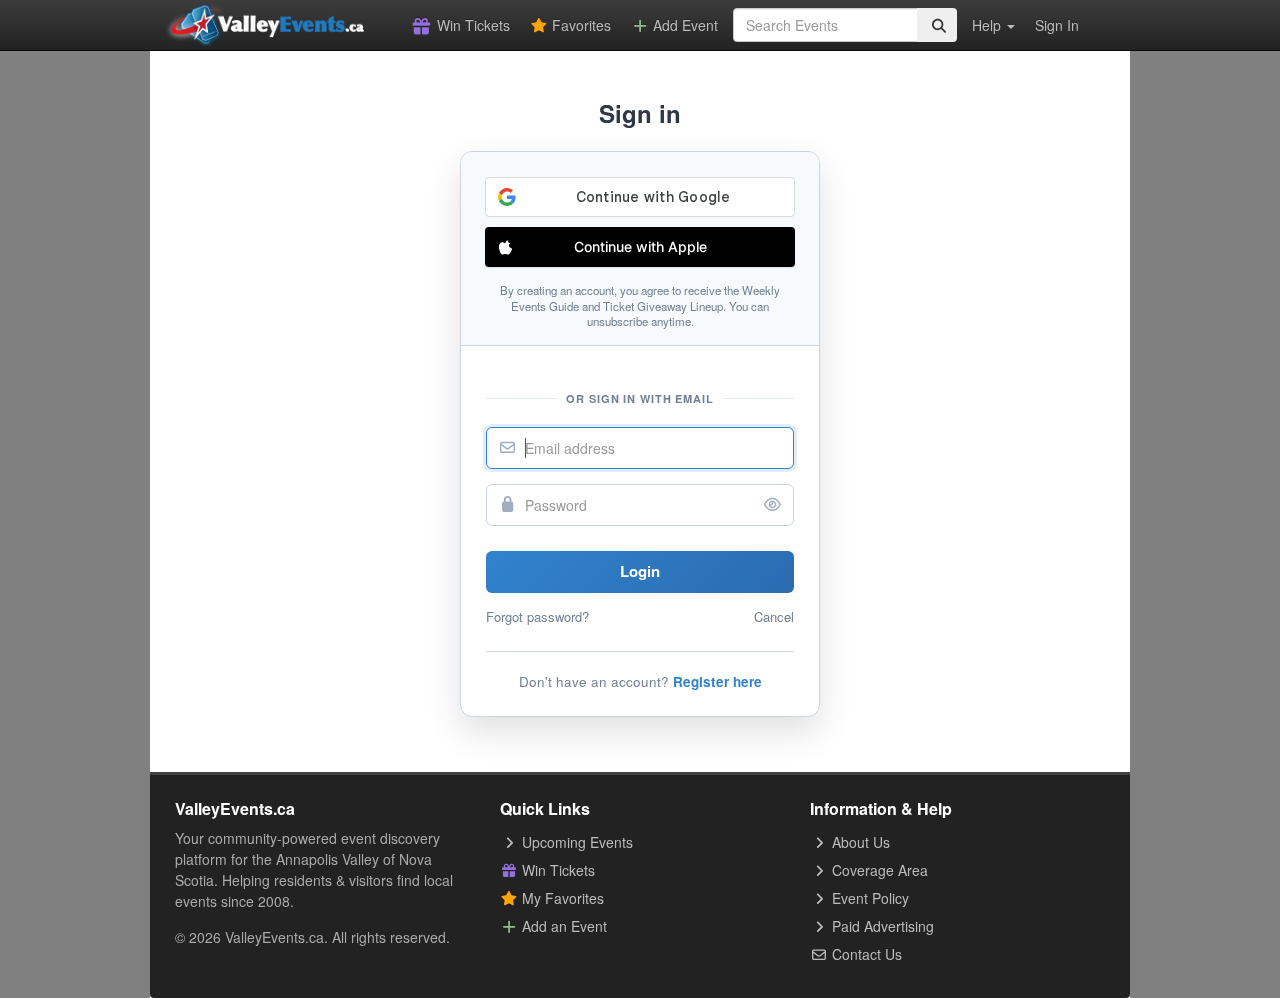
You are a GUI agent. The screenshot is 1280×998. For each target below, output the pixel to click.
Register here (717, 681)
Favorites (579, 25)
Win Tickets (471, 25)
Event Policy (868, 898)
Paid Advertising (881, 926)
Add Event (683, 25)
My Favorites (561, 898)
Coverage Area (878, 870)
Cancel (774, 617)
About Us (859, 842)
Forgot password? (537, 617)
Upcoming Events (575, 842)
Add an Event (562, 926)
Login (640, 571)
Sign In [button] (1057, 25)
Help (988, 25)
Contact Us (865, 954)
